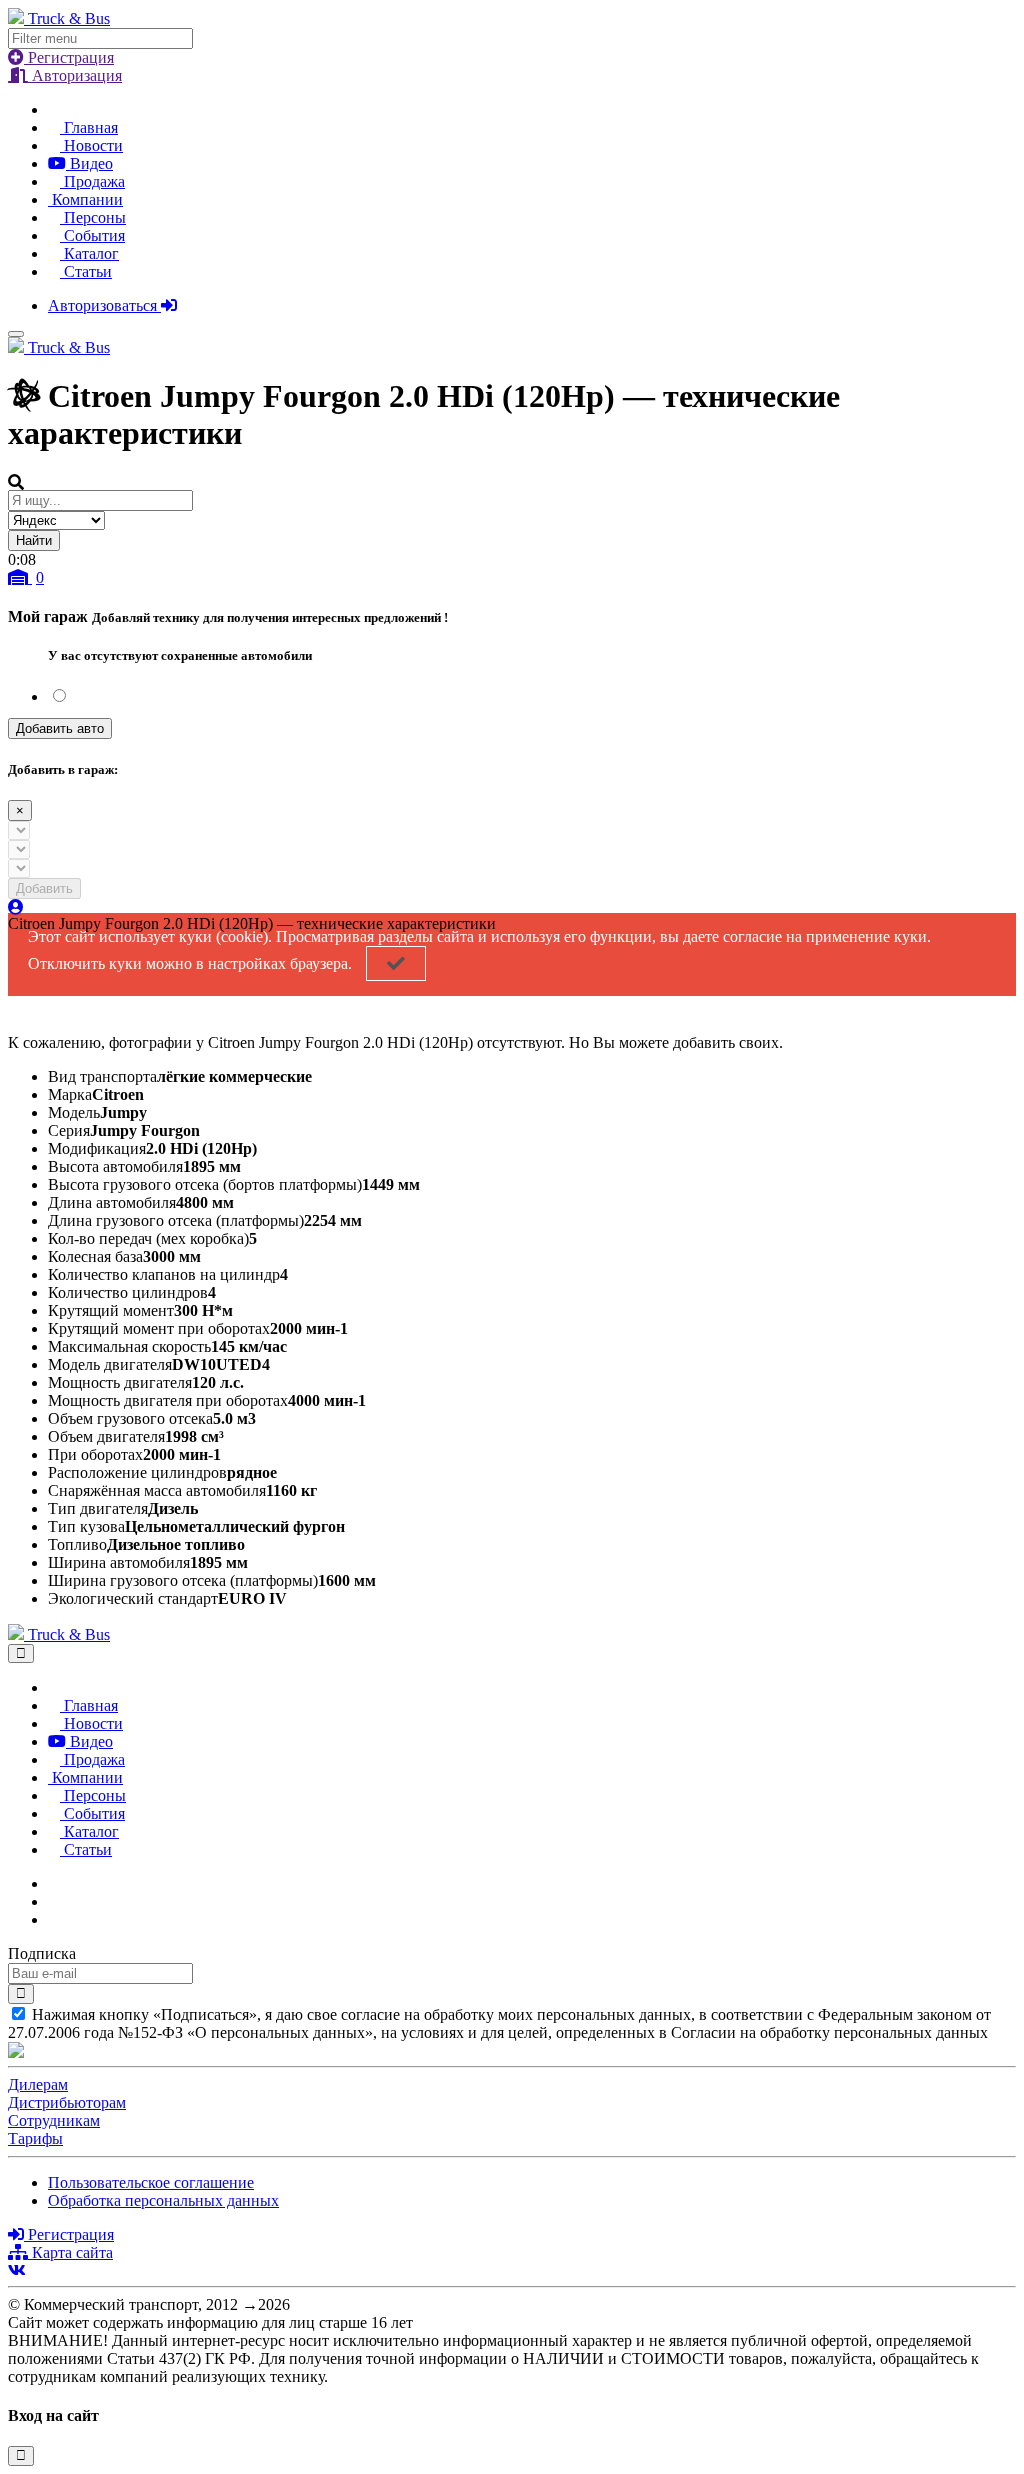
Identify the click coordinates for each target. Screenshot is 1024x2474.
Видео (89, 163)
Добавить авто (60, 728)
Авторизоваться (104, 305)
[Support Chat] (54, 1901)
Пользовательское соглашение (151, 2182)
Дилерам (38, 2084)
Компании (85, 199)
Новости (91, 145)
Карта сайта (70, 2252)
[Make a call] (54, 1919)
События (92, 235)
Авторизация (75, 75)
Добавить (44, 888)
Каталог (89, 253)
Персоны (93, 217)
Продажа (92, 181)
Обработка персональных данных (163, 2200)
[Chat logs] (54, 1883)
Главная (89, 127)
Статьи (86, 271)
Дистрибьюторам (67, 2102)
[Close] (21, 1653)
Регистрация (69, 57)
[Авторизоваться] (16, 907)
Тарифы (35, 2138)
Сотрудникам (54, 2120)
